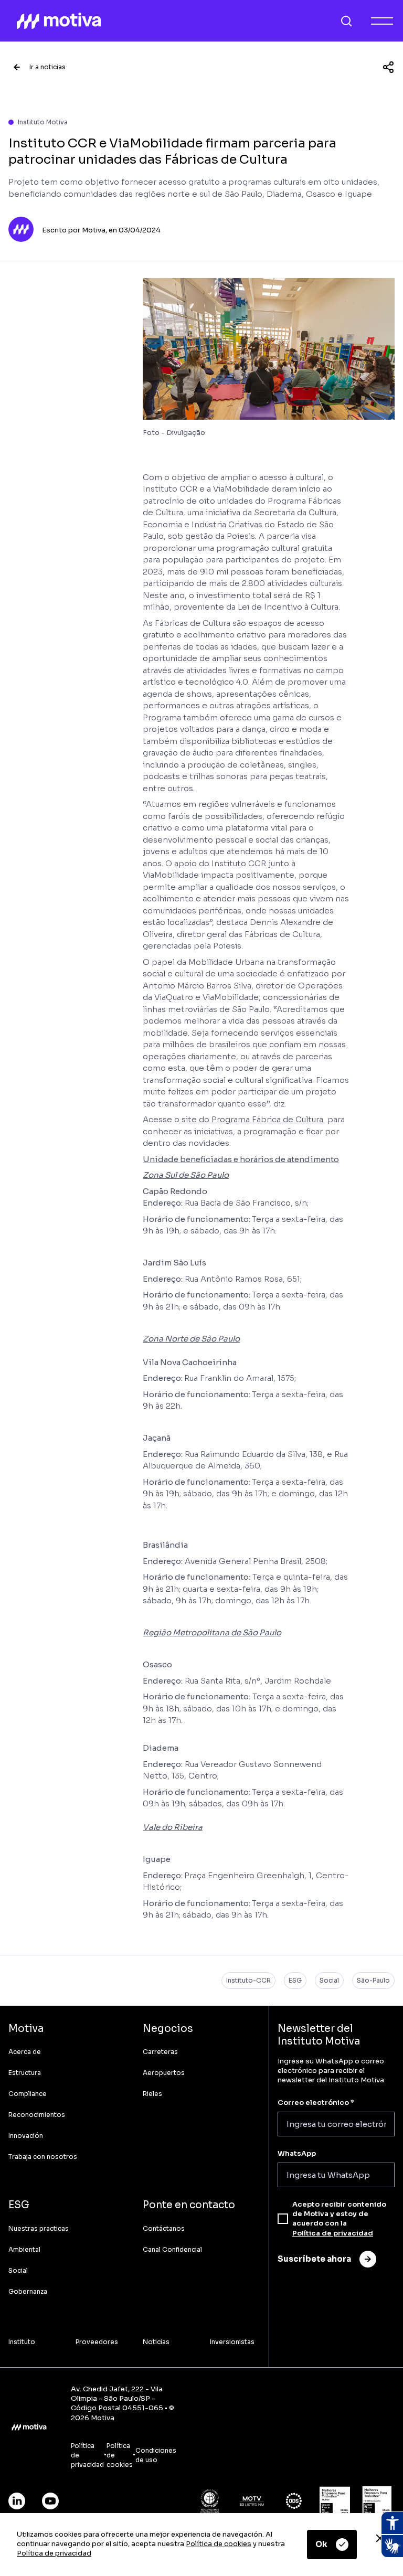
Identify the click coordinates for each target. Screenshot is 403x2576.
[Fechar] (380, 2538)
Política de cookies (219, 2544)
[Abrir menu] (382, 21)
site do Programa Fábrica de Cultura (252, 1119)
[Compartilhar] (388, 67)
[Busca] (346, 21)
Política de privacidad (54, 2553)
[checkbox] (283, 2219)
